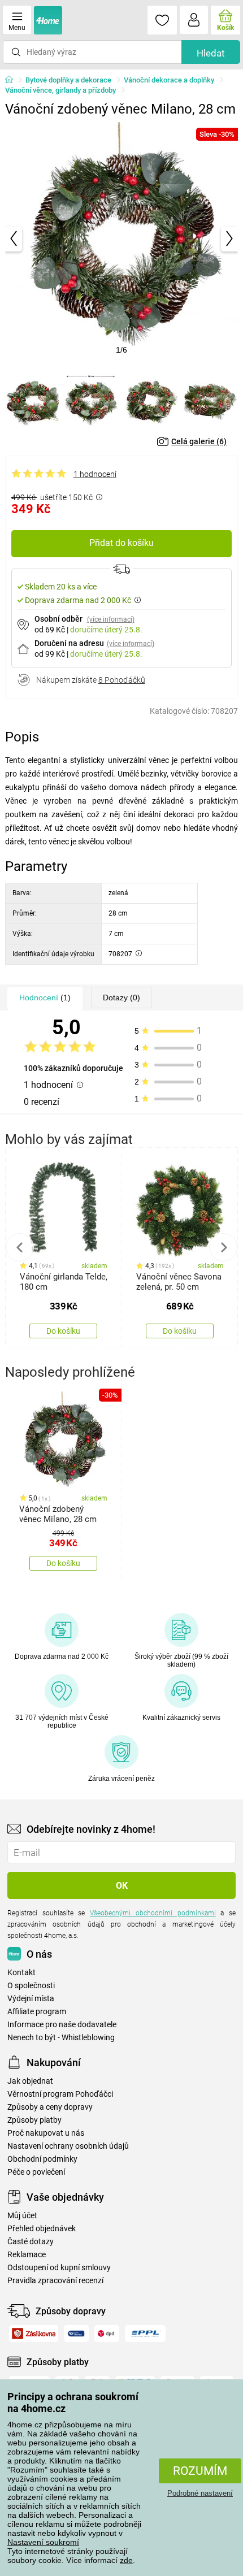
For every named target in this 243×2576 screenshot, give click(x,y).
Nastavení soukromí (43, 2542)
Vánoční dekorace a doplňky (169, 80)
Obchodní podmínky (42, 2159)
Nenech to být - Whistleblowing (61, 2038)
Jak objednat (30, 2081)
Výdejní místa (31, 1999)
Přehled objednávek (42, 2229)
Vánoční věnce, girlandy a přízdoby (60, 90)
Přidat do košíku (121, 543)
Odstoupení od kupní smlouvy (59, 2268)
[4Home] (13, 80)
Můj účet (22, 2216)
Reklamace (27, 2255)
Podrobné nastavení (200, 2493)
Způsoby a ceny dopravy (50, 2107)
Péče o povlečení (36, 2172)
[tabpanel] (122, 239)
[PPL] (145, 2334)
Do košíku (63, 1331)
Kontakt (21, 1973)
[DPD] (107, 2334)
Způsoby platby (34, 2120)
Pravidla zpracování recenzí (55, 2281)
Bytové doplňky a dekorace (68, 80)
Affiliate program (37, 2012)
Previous (20, 1247)
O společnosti (31, 1986)
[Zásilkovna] (34, 2334)
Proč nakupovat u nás (46, 2133)
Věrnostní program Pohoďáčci (60, 2094)
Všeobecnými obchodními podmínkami (153, 1913)
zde (126, 2560)
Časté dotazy (31, 2242)
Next (223, 1247)
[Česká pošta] (76, 2334)
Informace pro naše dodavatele (62, 2025)
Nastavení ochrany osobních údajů (68, 2146)
